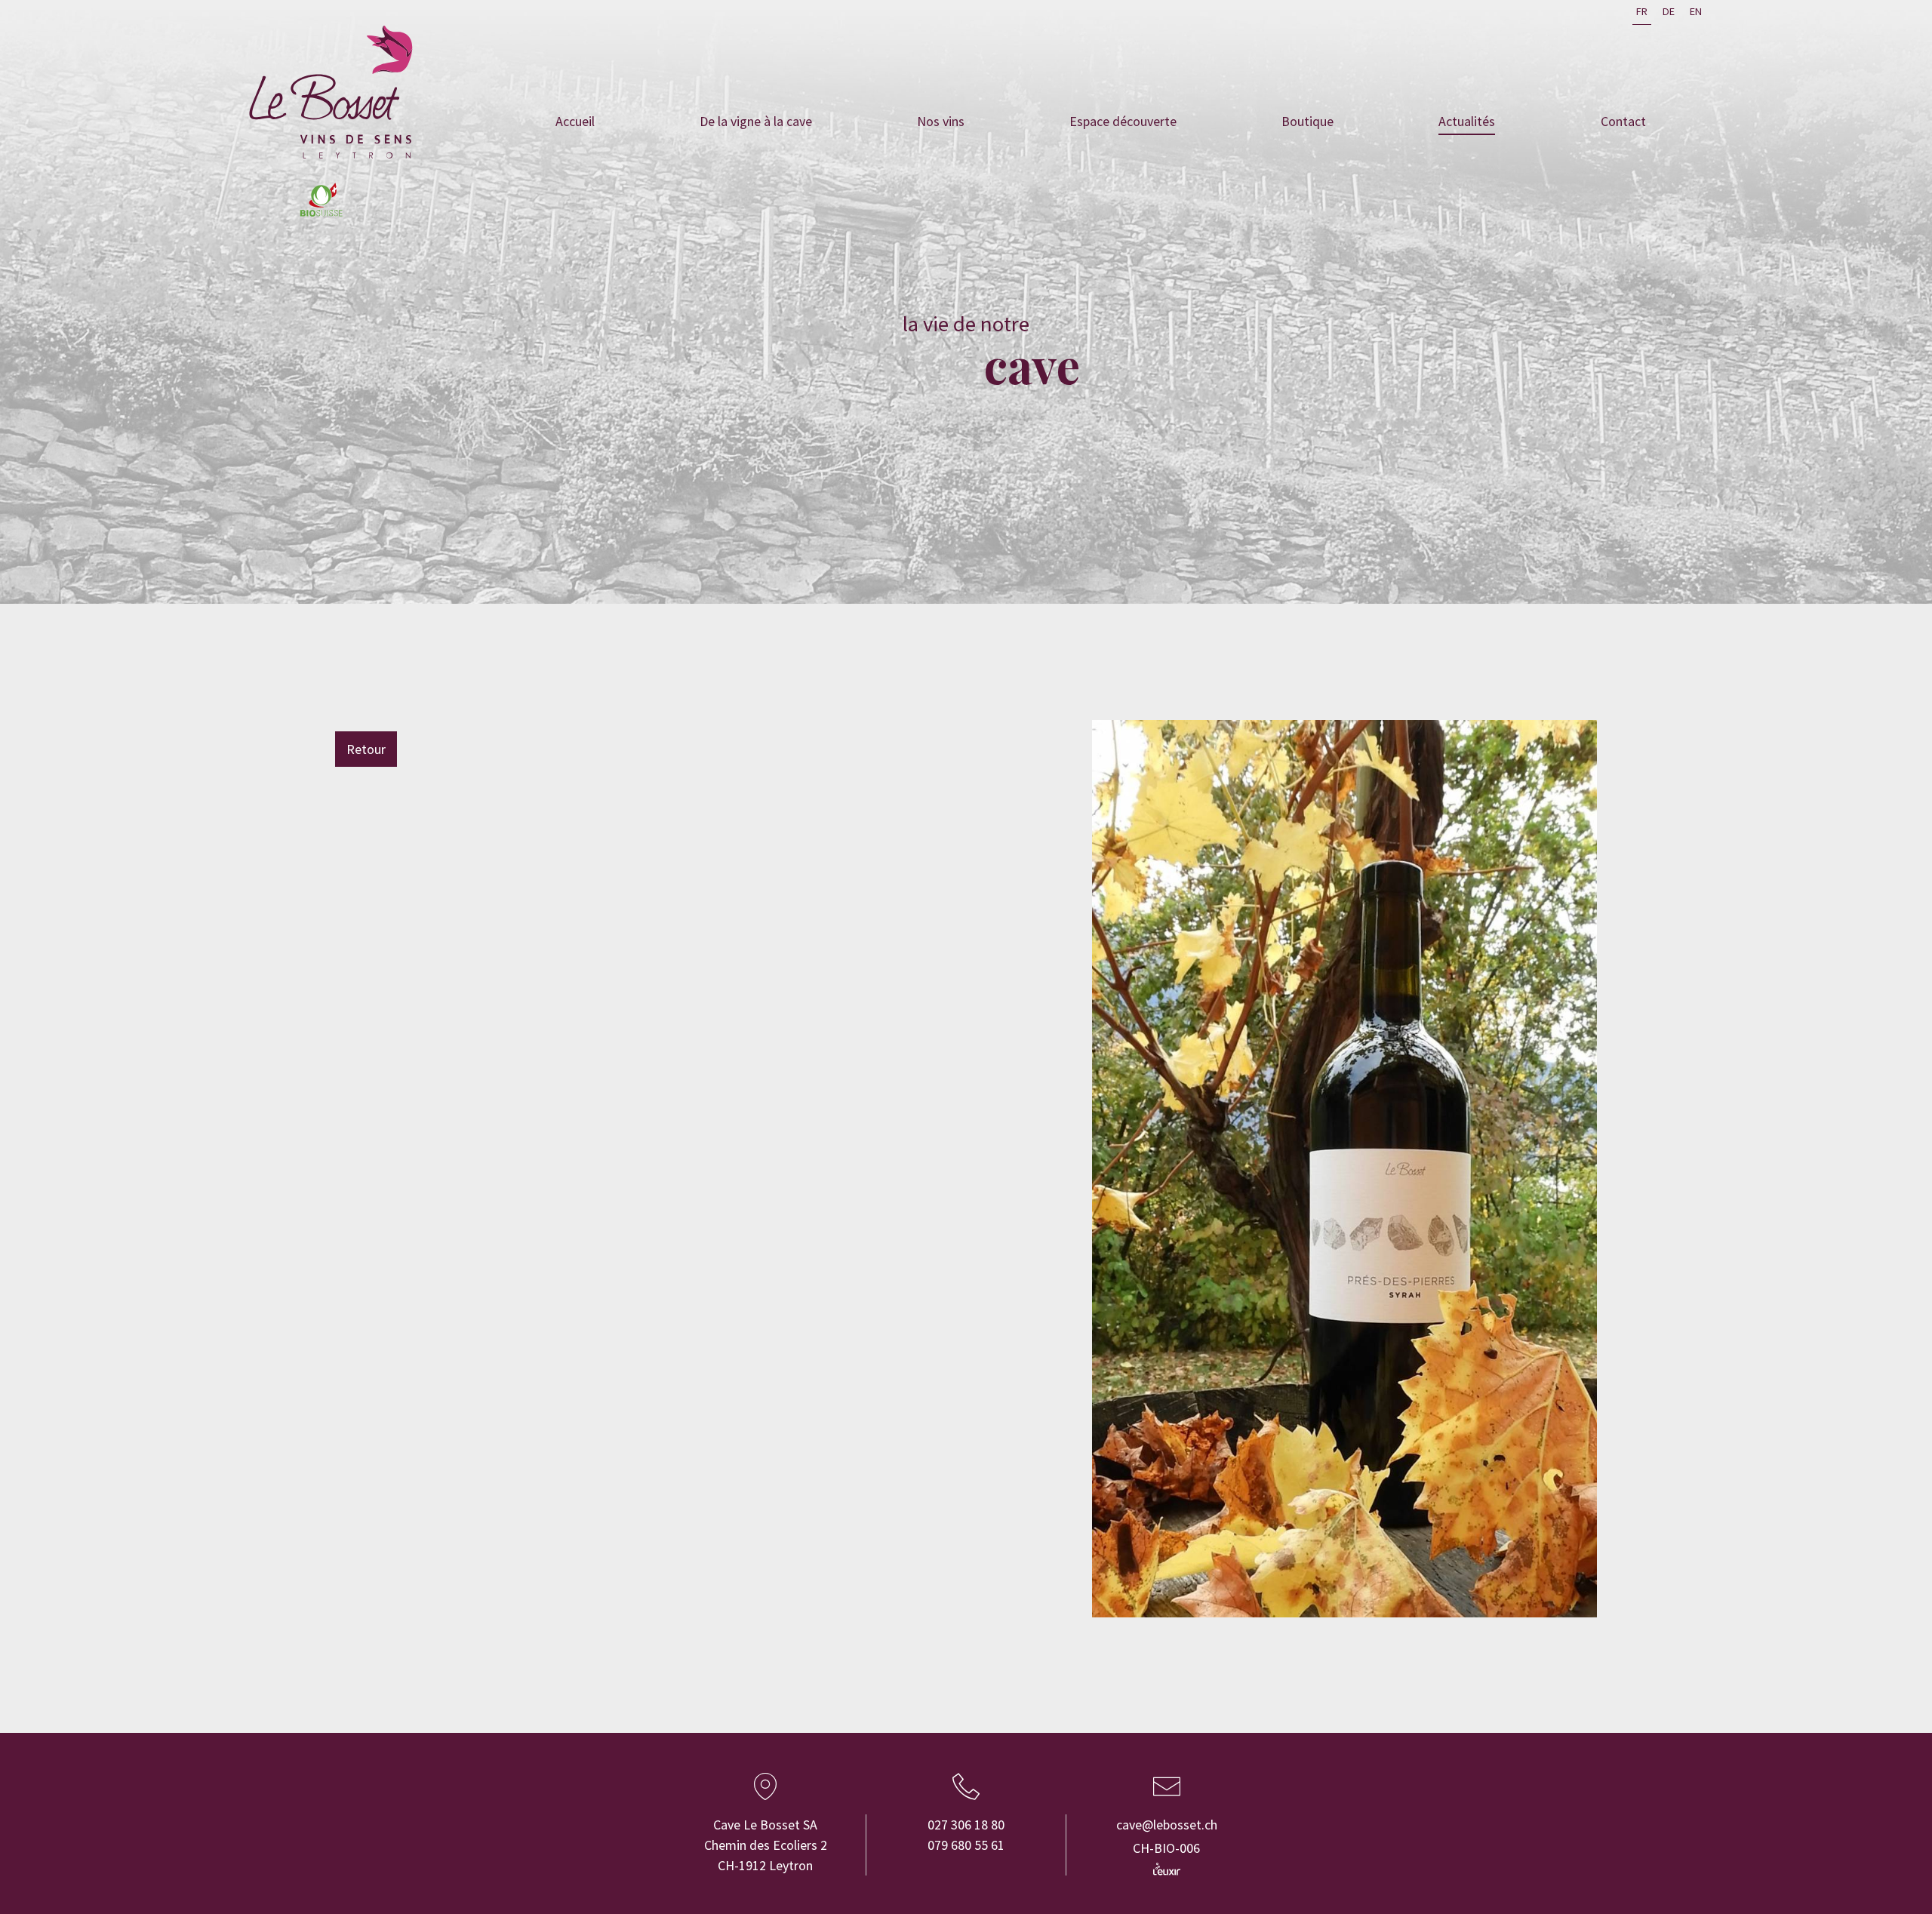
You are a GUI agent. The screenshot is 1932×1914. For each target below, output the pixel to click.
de (1669, 11)
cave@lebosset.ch (1167, 1825)
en (1696, 11)
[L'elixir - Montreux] (1167, 1869)
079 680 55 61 (966, 1845)
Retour (366, 749)
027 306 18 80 (966, 1825)
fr (1642, 11)
